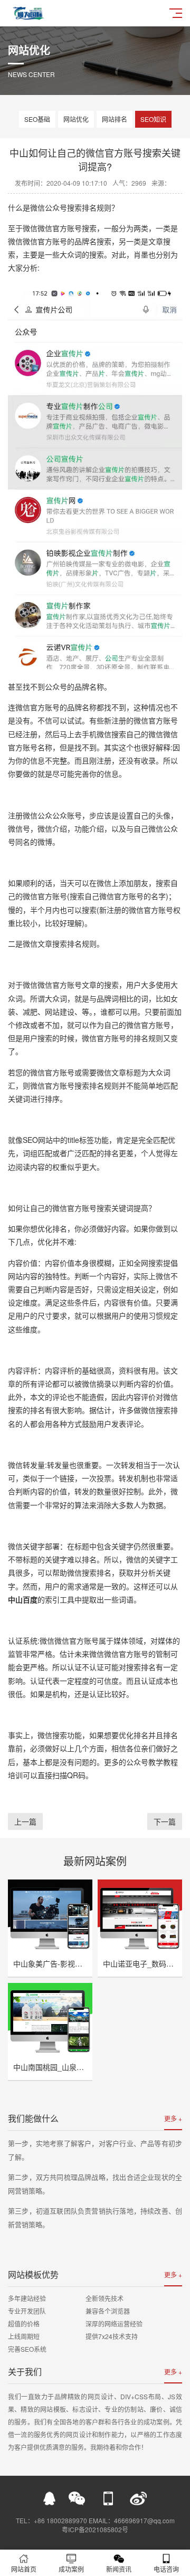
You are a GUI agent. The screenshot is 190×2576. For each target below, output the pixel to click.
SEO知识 (153, 119)
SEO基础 (37, 119)
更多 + (173, 2118)
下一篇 (165, 1821)
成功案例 (71, 2569)
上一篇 (25, 1821)
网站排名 (115, 119)
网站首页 (24, 2569)
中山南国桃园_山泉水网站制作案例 (71, 2067)
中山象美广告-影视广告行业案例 (66, 1963)
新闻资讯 (119, 2569)
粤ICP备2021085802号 (95, 2529)
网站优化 (76, 119)
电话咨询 (166, 2569)
